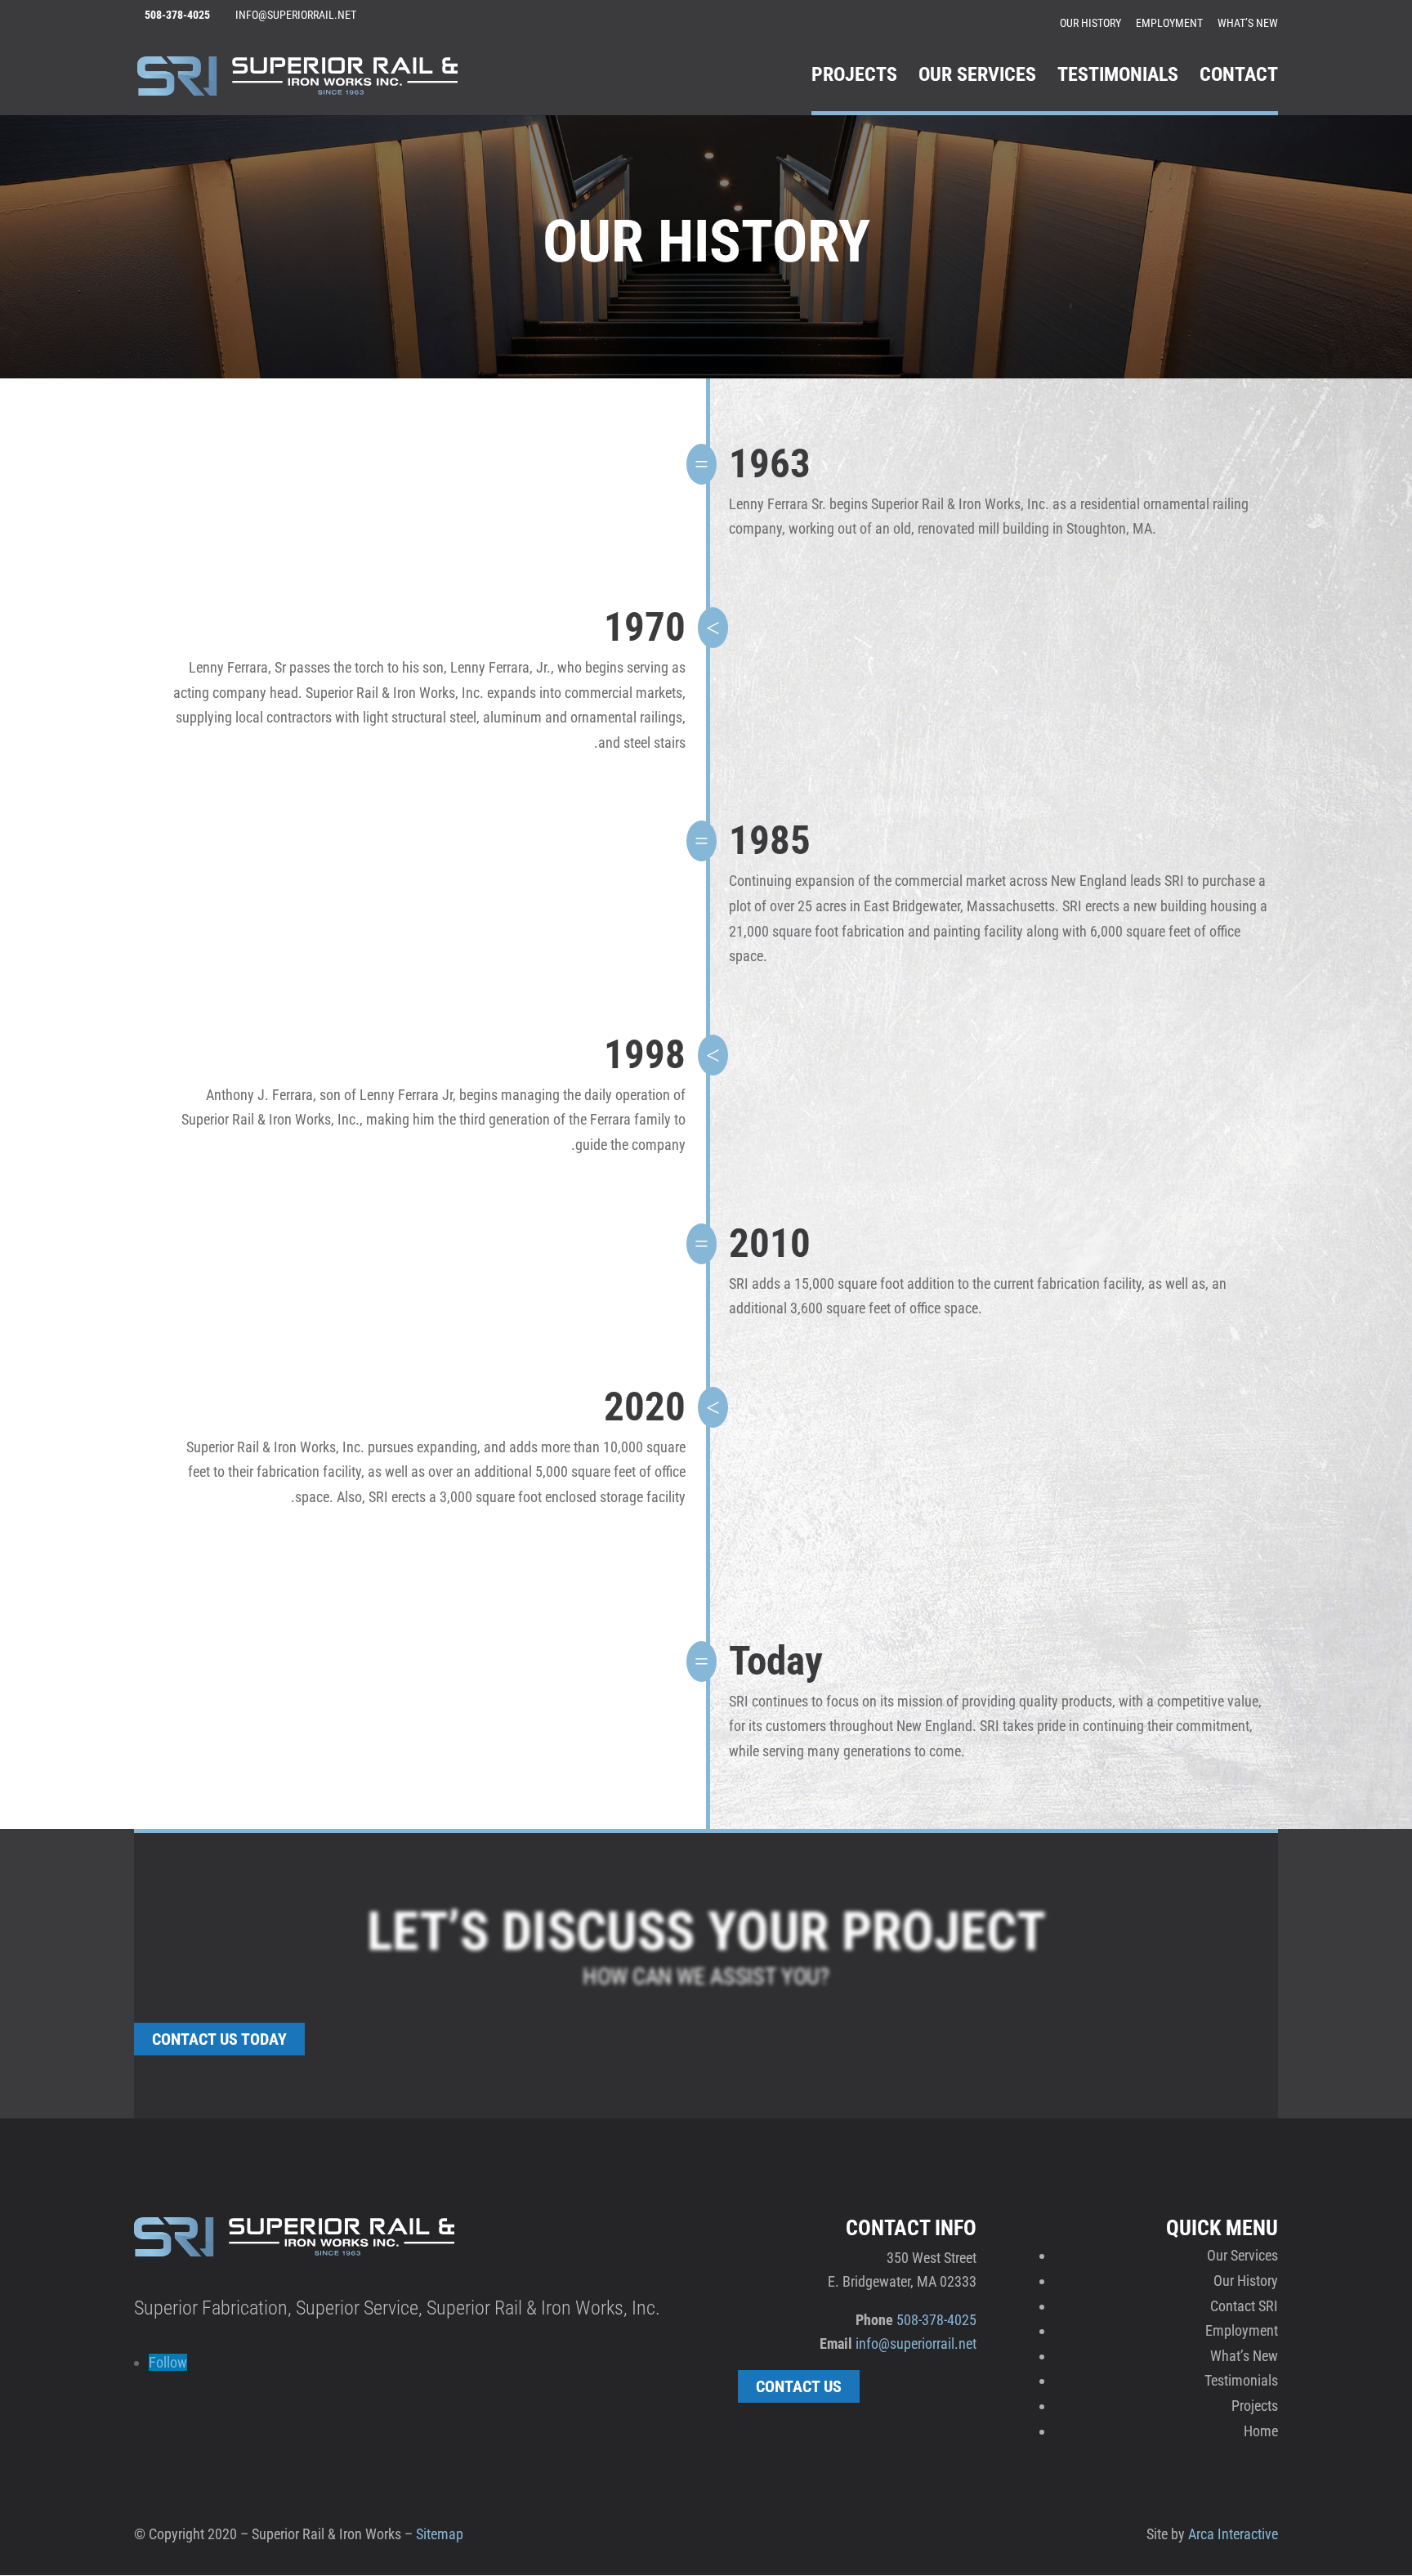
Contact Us (799, 2386)
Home (1261, 2431)
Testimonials (1118, 77)
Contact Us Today (219, 2039)
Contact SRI (1244, 2306)
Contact (1239, 77)
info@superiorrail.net (916, 2343)
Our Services (977, 77)
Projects (854, 77)
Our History (1090, 23)
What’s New (1248, 23)
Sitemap (440, 2534)
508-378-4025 (936, 2320)
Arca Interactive (1233, 2534)
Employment (1169, 23)
